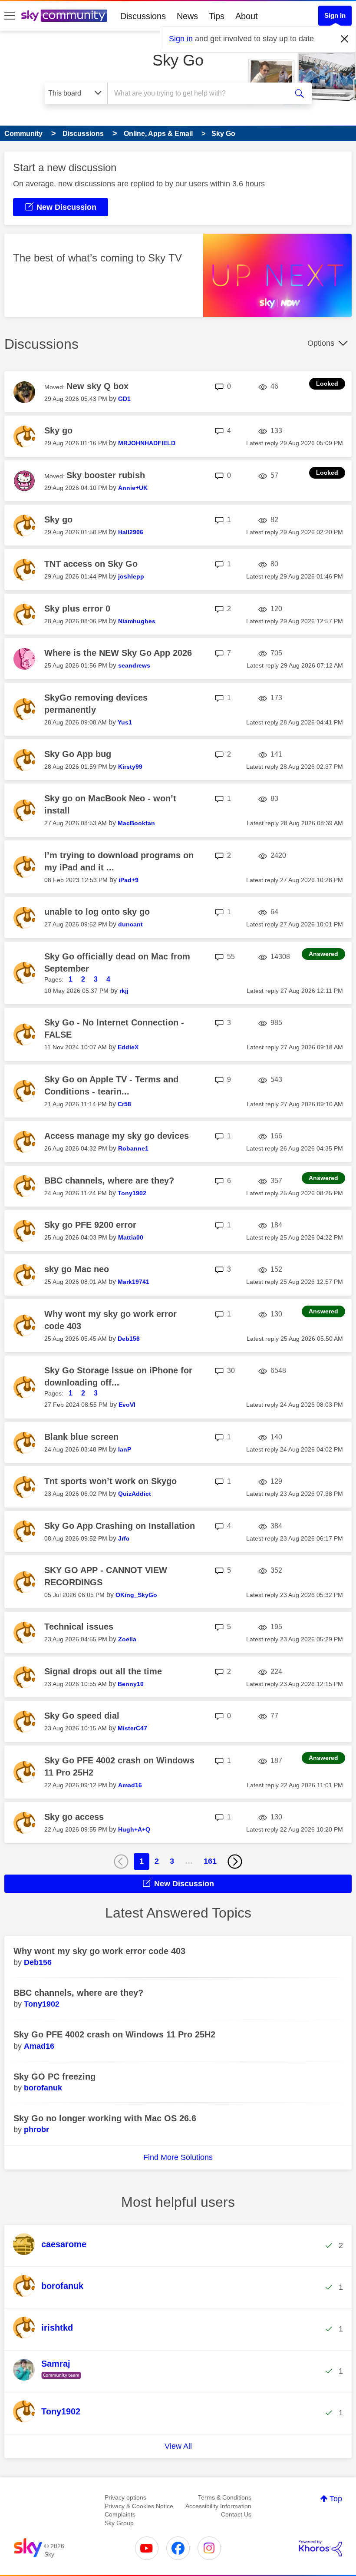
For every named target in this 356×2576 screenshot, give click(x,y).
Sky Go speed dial (82, 1716)
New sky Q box (97, 386)
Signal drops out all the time (103, 1671)
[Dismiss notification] (345, 39)
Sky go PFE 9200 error (90, 1225)
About (247, 16)
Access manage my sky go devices (117, 1136)
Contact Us (236, 2514)
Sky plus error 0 (77, 608)
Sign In (335, 15)
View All (178, 2446)
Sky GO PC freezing (54, 2077)
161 (210, 1861)
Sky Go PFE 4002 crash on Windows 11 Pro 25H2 (114, 2034)
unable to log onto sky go (97, 912)
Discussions (143, 16)
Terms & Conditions (225, 2497)
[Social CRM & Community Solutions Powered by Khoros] (320, 2548)
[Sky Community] (64, 16)
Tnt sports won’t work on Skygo (110, 1481)
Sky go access (74, 1817)
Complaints (120, 2514)
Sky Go (178, 60)
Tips (217, 16)
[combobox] (199, 93)
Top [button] (336, 2499)
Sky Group (119, 2523)
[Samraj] (50, 2379)
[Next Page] (235, 1862)
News (187, 16)
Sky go (58, 430)
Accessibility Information (218, 2506)
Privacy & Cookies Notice (139, 2506)
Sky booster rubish (106, 475)
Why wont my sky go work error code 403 (99, 1951)
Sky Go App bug (78, 754)
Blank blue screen (81, 1437)
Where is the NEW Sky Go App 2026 (118, 653)
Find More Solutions (178, 2157)
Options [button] (321, 343)
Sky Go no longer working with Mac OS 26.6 (105, 2118)
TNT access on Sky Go (91, 564)
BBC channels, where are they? (109, 1181)
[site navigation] (10, 16)
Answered (323, 954)
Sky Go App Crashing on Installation (120, 1526)
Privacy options (125, 2497)
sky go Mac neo (77, 1269)
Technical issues (79, 1627)
